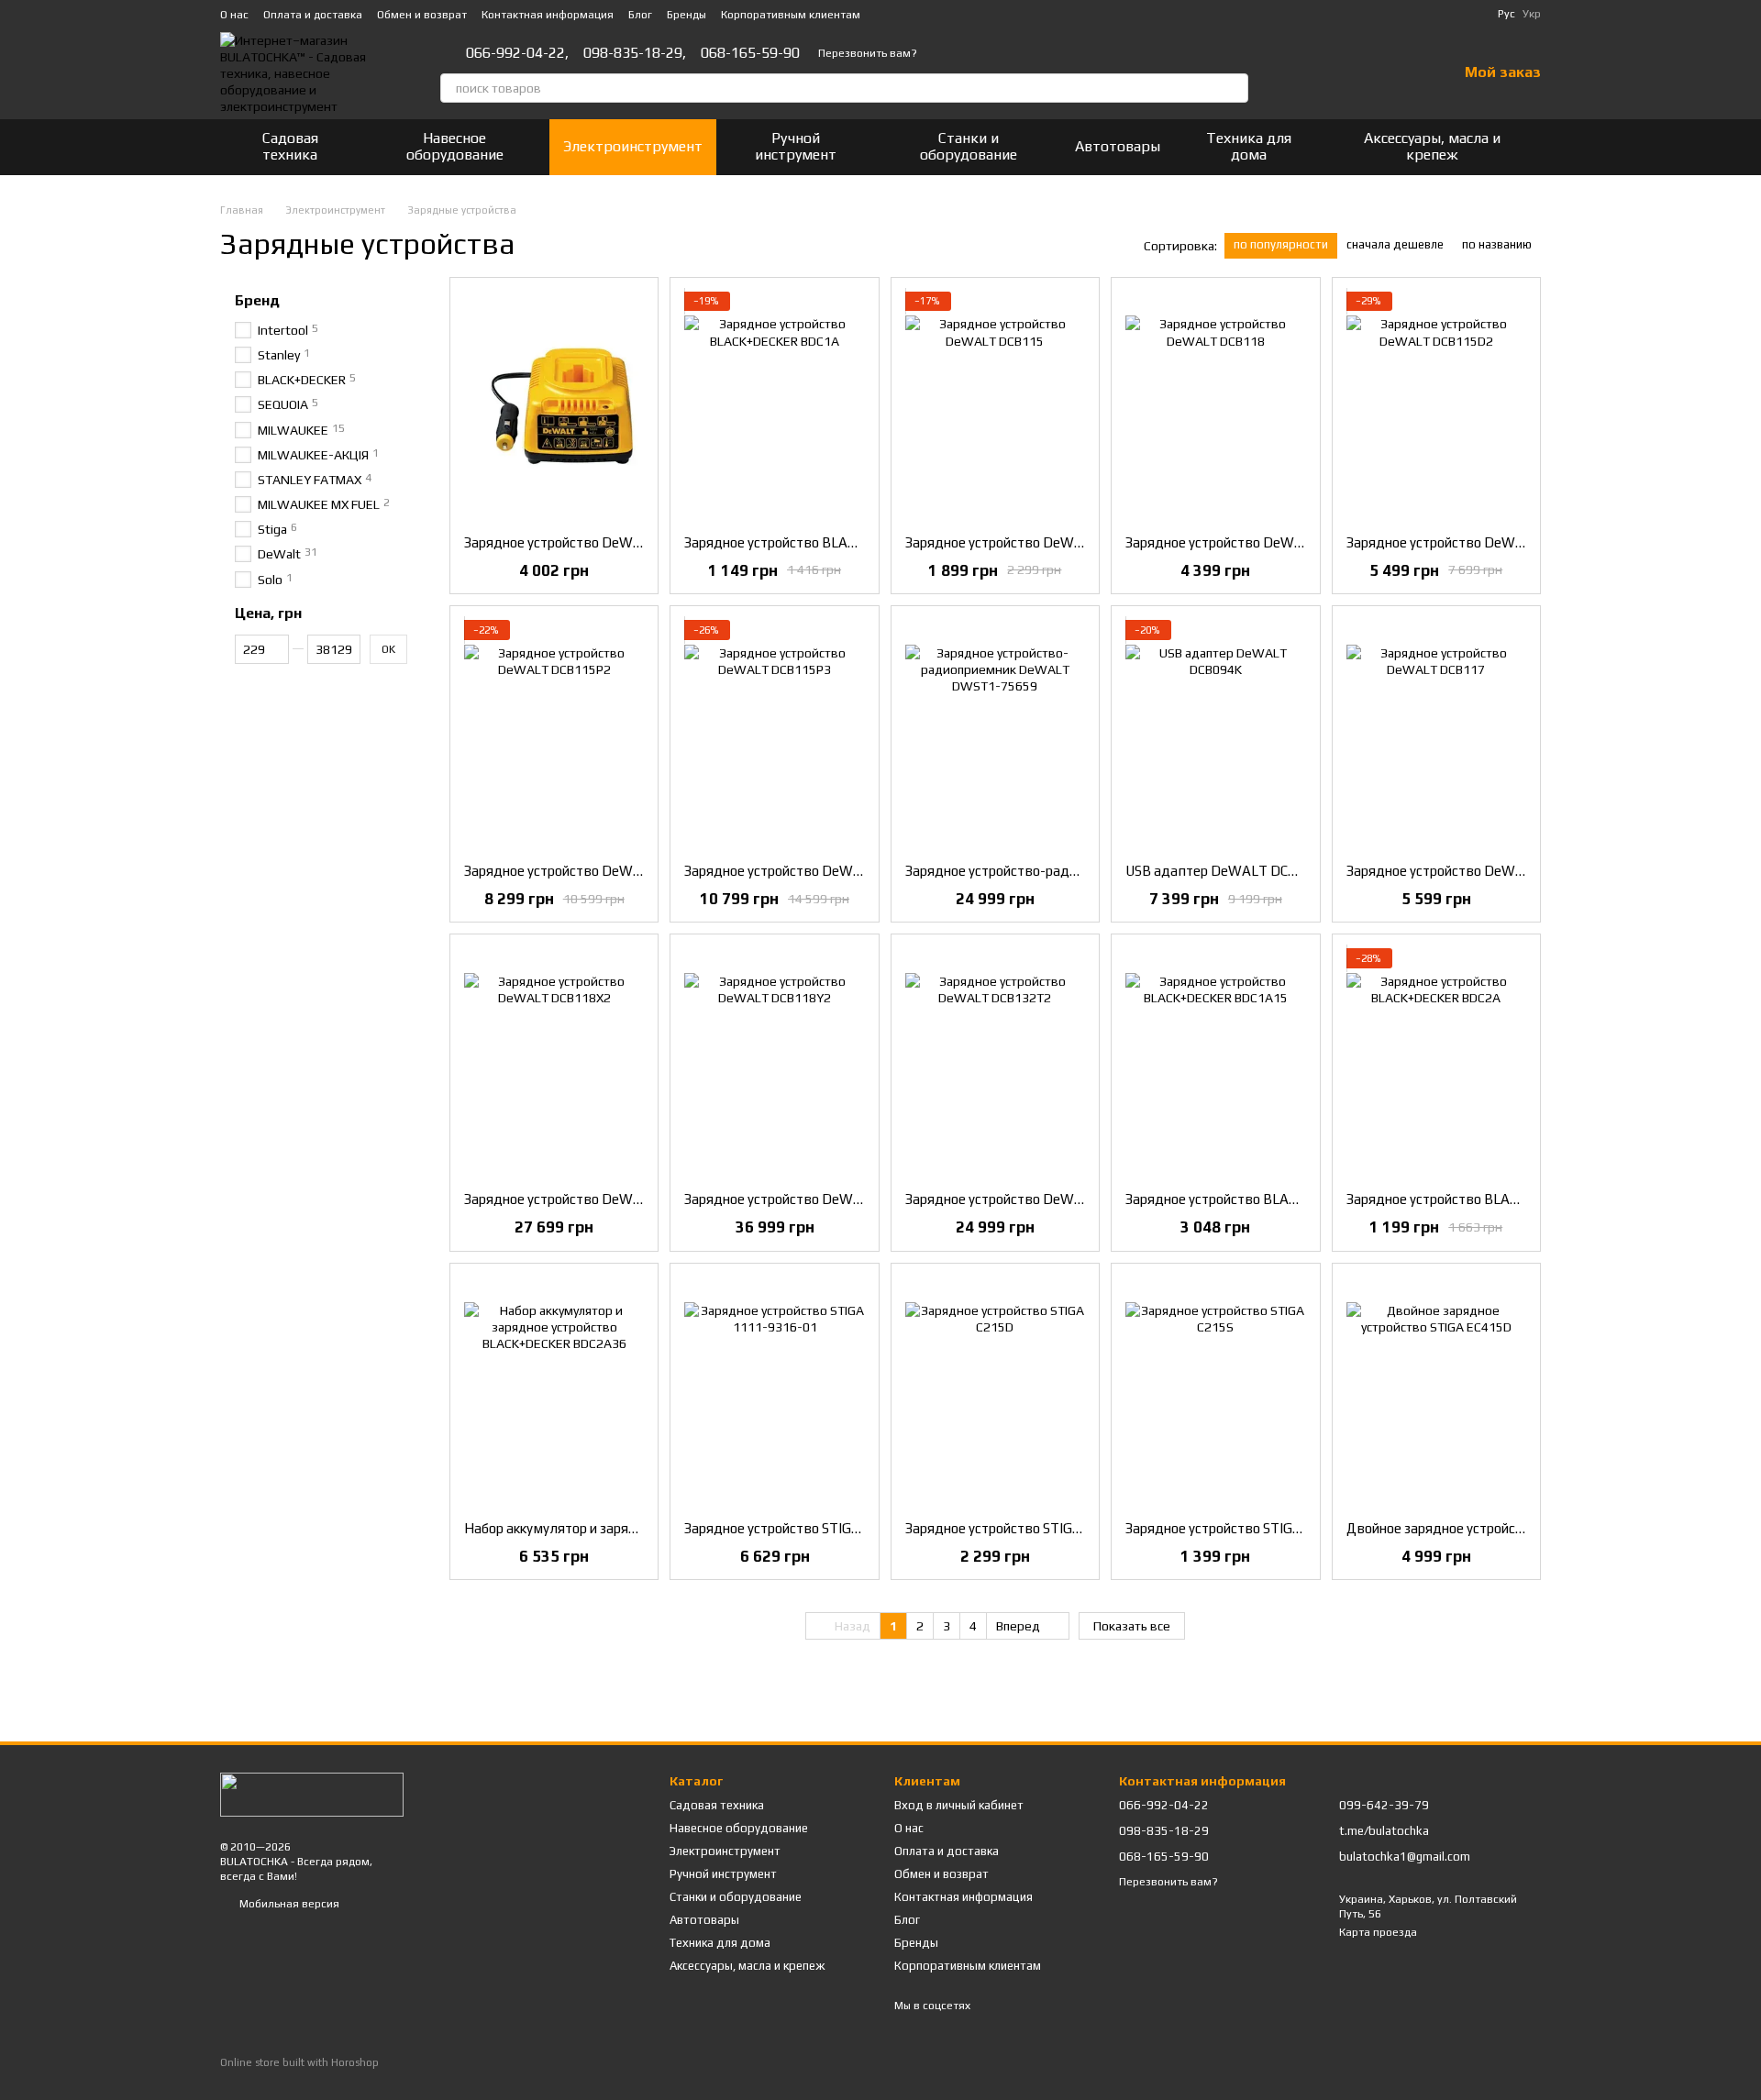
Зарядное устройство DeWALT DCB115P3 (817, 871)
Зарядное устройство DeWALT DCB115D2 (1480, 542)
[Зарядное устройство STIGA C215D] (995, 1392)
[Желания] (1395, 73)
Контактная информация (548, 15)
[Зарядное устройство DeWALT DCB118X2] (554, 1063)
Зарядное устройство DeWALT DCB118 (1250, 542)
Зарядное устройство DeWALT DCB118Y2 (817, 1199)
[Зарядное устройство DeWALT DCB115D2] (1436, 406)
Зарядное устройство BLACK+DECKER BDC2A (1489, 1199)
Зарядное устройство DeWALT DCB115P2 (597, 871)
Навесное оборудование (455, 146)
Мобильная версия (288, 1904)
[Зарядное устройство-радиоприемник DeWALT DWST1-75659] (995, 735)
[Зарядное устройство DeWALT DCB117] (1436, 735)
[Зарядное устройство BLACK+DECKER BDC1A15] (1215, 1063)
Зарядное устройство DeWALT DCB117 (1471, 871)
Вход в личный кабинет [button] (959, 1805)
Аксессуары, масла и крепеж (1432, 146)
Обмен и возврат (422, 15)
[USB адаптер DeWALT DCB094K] (1215, 735)
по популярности (1281, 244)
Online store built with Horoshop (299, 2062)
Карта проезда (1378, 1932)
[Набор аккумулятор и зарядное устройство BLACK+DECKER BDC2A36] (554, 1392)
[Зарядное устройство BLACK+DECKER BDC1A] (774, 406)
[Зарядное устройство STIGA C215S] (1215, 1392)
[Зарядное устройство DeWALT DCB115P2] (554, 735)
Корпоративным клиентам (791, 15)
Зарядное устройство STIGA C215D (1016, 1528)
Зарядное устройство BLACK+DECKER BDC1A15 (1276, 1199)
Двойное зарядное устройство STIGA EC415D (1490, 1528)
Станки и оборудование (969, 146)
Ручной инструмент (796, 146)
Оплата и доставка (313, 15)
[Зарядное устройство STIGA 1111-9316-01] (774, 1392)
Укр (1532, 14)
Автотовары (1118, 146)
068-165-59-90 (750, 53)
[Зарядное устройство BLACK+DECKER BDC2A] (1436, 1063)
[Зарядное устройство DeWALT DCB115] (995, 406)
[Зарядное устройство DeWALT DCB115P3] (774, 735)
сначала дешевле (1395, 244)
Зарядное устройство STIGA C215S (1235, 1528)
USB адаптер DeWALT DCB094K (1228, 871)
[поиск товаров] (1234, 88)
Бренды (687, 15)
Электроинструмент (633, 146)
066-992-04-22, (517, 53)
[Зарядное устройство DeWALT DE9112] (554, 406)
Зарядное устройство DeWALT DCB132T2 (1038, 1199)
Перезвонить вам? (868, 53)
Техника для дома (1249, 146)
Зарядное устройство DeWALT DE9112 (588, 542)
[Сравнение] (1347, 73)
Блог (640, 15)
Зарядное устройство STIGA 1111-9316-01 (820, 1528)
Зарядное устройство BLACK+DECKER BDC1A (827, 542)
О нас (234, 15)
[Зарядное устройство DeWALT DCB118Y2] (774, 1063)
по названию (1497, 244)
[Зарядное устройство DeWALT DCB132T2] (995, 1063)
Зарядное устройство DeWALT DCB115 (1030, 542)
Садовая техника (290, 146)
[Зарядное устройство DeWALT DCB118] (1215, 406)
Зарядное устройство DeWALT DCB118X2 (597, 1199)
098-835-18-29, (635, 53)
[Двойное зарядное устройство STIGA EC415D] (1436, 1392)
